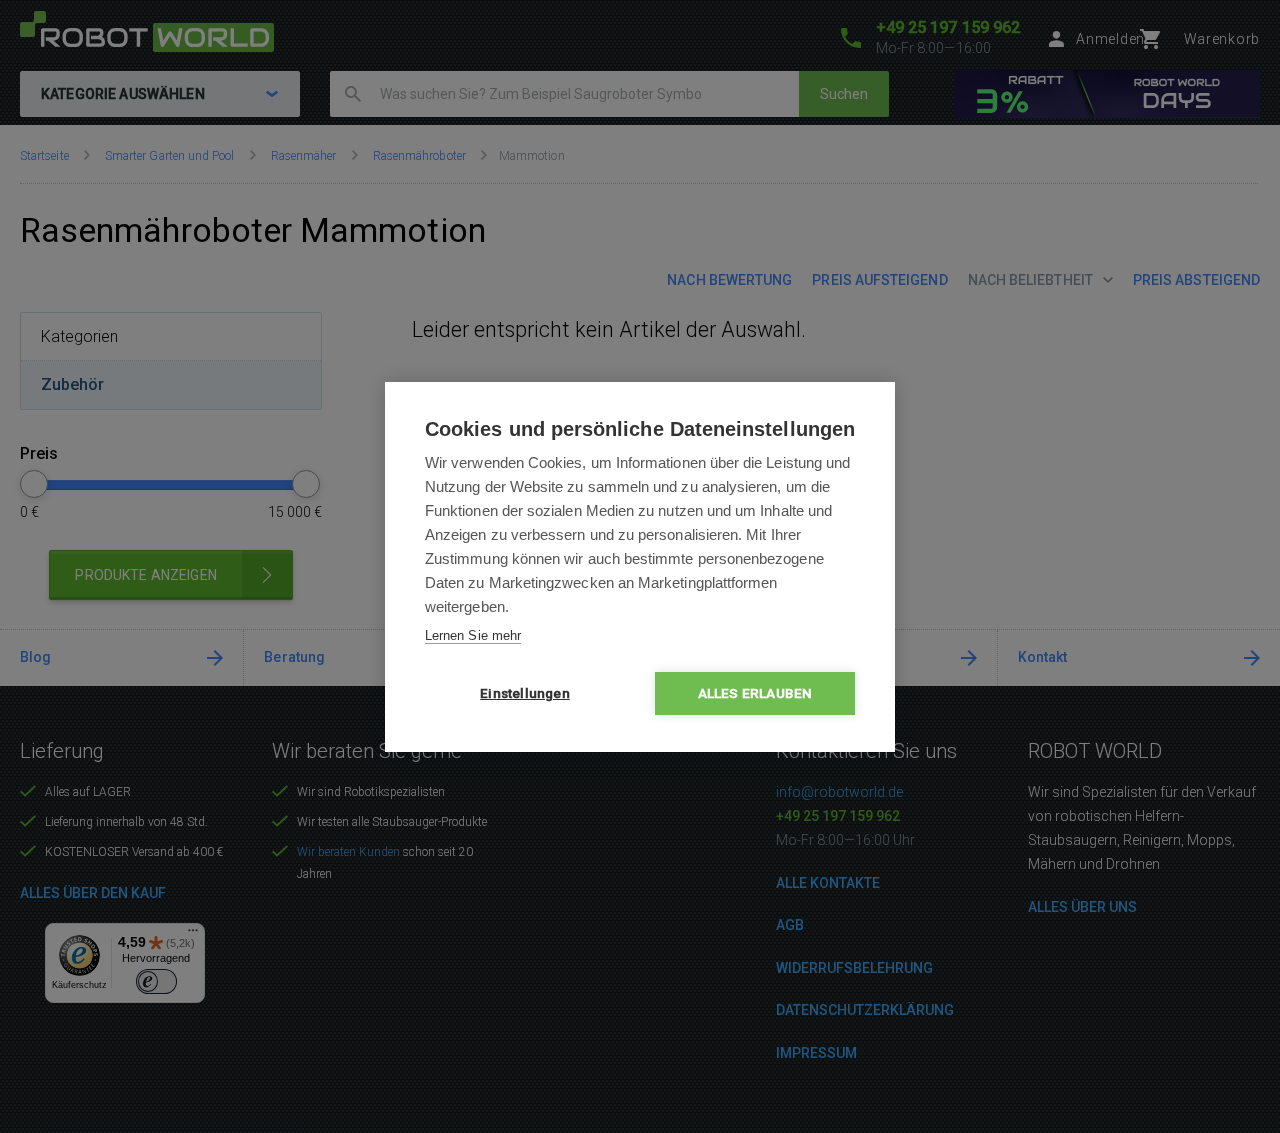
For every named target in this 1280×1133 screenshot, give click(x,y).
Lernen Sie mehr (473, 635)
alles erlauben (755, 693)
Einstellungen (525, 693)
